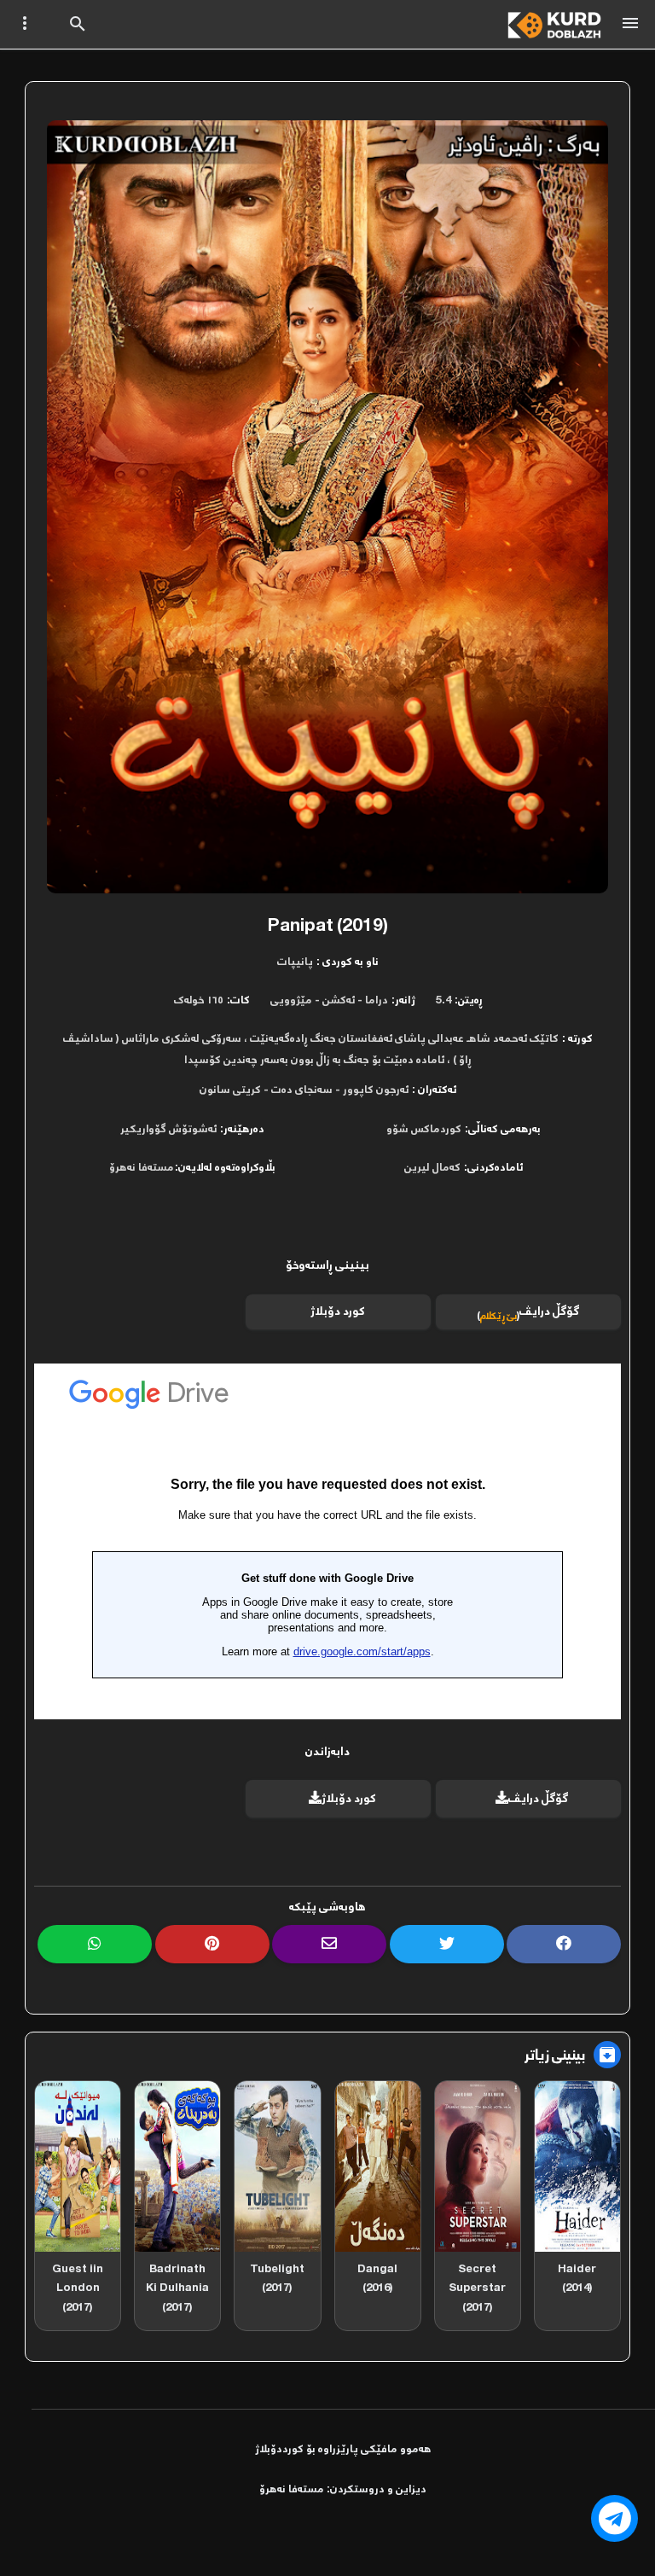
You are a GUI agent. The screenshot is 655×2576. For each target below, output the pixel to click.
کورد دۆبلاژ (338, 1312)
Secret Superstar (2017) (477, 2288)
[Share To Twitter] (447, 1944)
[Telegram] (614, 2518)
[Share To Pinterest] (212, 1944)
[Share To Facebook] (564, 1944)
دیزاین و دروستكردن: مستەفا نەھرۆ (343, 2490)
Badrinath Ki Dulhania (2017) (177, 2288)
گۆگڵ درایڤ (539, 1799)
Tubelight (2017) (277, 2279)
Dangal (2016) (377, 2279)
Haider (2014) (577, 2279)
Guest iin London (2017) (78, 2288)
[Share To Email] (329, 1944)
